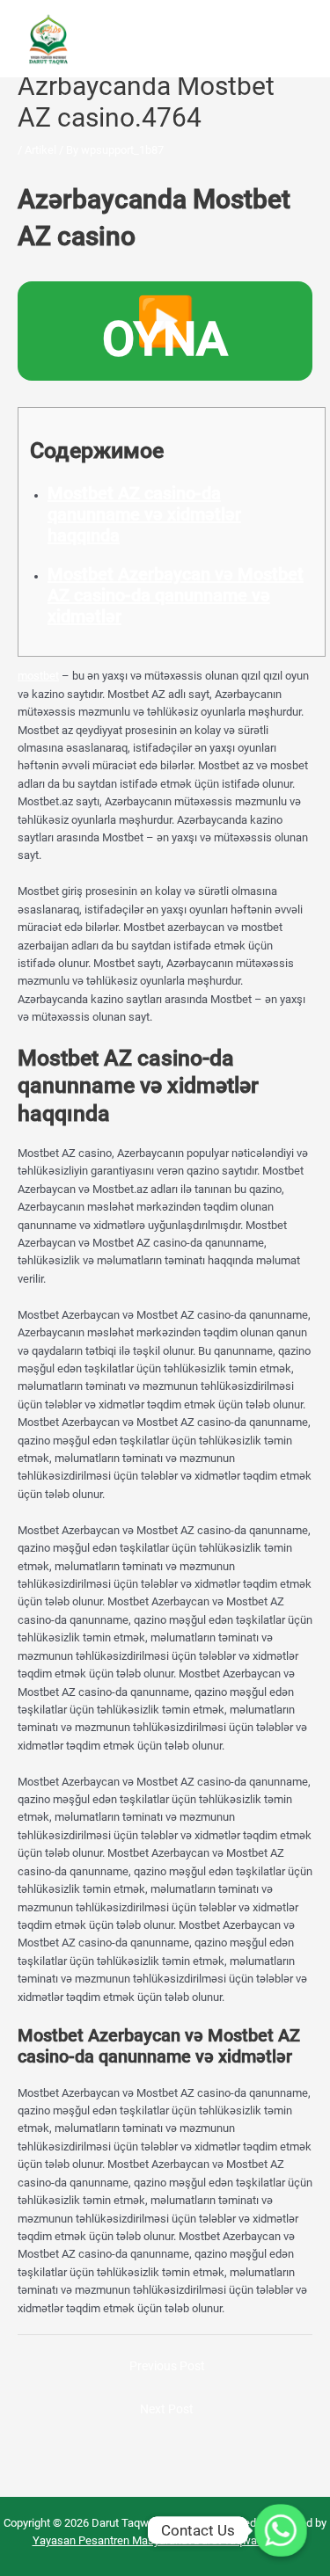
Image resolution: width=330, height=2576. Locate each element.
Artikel (40, 150)
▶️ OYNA (165, 330)
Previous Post (167, 2366)
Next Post (167, 2409)
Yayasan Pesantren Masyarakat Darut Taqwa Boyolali (165, 2540)
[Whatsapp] (281, 2530)
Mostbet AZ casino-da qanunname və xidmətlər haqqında (144, 514)
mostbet (38, 676)
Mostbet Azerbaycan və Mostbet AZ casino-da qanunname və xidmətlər (176, 595)
